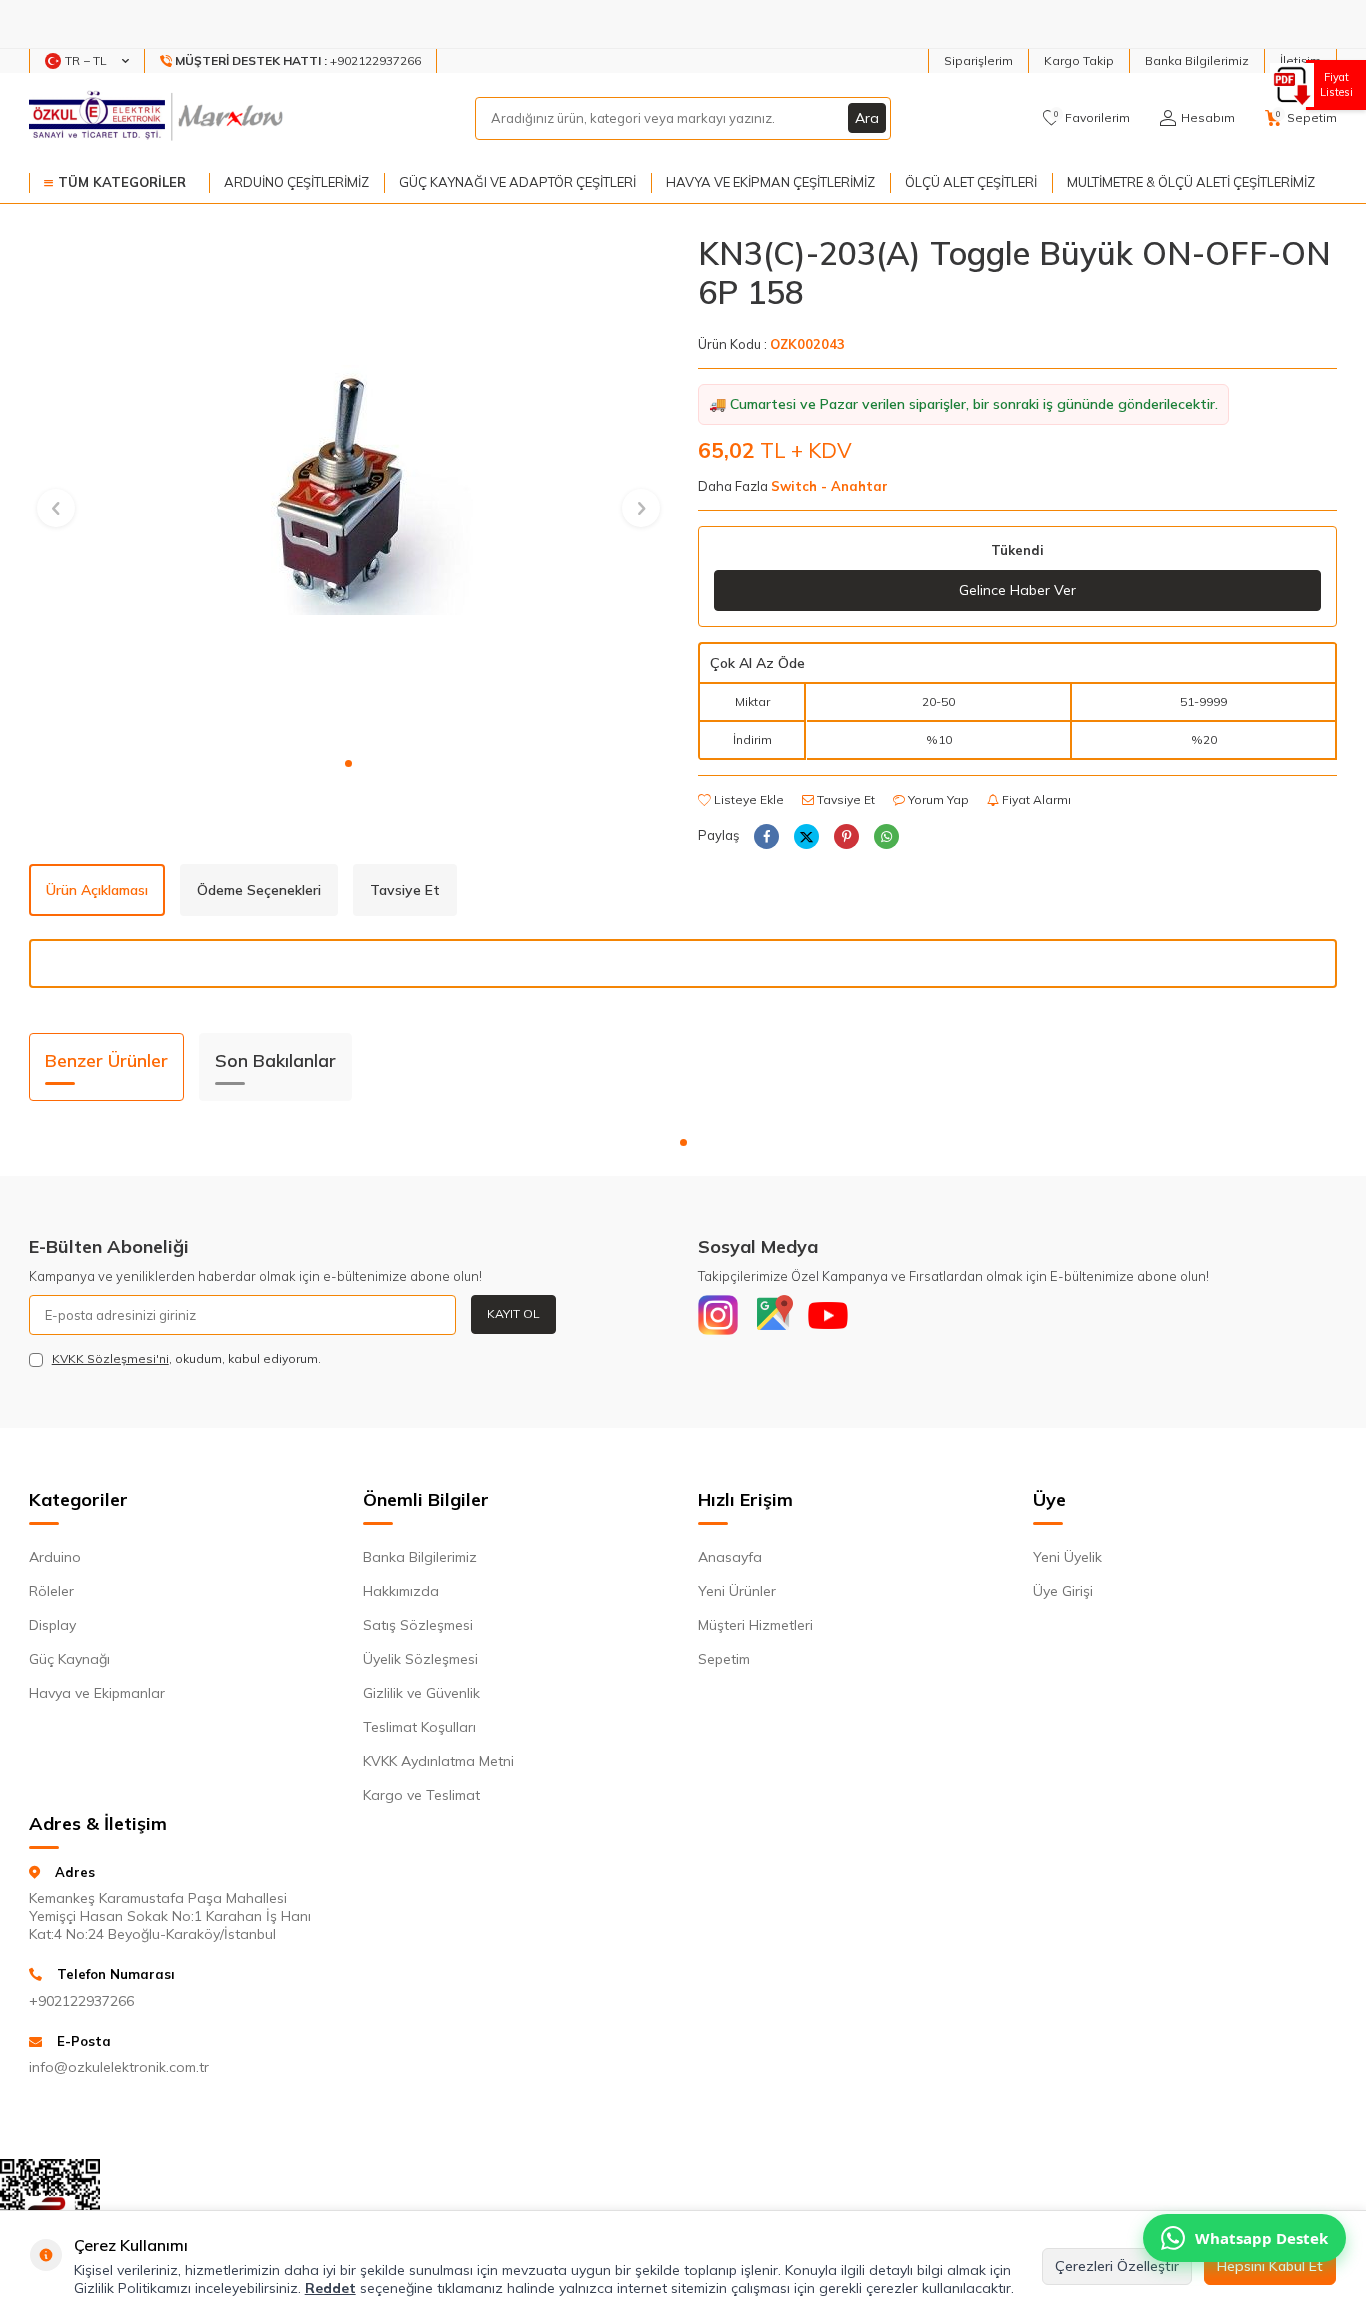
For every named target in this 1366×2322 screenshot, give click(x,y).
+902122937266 (81, 2001)
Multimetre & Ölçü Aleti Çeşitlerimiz (1191, 182)
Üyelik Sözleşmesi (420, 1659)
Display (52, 1625)
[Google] (773, 1315)
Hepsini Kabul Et (1270, 2266)
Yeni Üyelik (1067, 1557)
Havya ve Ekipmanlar (97, 1693)
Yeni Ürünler (737, 1591)
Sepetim (724, 1659)
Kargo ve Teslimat (421, 1795)
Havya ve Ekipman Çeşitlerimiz (770, 182)
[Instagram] (718, 1315)
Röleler (51, 1591)
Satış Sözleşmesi (418, 1625)
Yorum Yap (937, 799)
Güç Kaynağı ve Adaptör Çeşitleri (517, 182)
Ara (867, 118)
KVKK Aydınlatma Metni (438, 1761)
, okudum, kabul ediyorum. (186, 1358)
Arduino (55, 1557)
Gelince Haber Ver (1017, 590)
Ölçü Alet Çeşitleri (971, 182)
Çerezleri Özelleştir (1117, 2266)
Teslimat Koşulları (419, 1727)
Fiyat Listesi (1336, 84)
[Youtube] (828, 1315)
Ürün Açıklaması (97, 890)
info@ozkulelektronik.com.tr (119, 2067)
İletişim (1300, 60)
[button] (348, 763)
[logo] (158, 118)
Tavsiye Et (844, 799)
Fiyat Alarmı (1035, 799)
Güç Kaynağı (69, 1659)
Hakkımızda (401, 1591)
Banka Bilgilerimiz (1197, 60)
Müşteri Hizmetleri (755, 1625)
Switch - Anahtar (829, 486)
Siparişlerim (978, 60)
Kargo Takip (1079, 60)
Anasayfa (730, 1557)
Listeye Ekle (747, 799)
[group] (348, 489)
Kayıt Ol (513, 1313)
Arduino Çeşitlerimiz (296, 182)
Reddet (330, 2288)
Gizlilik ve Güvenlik (421, 1693)
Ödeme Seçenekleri (259, 890)
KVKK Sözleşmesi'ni (110, 1358)
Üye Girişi (1063, 1591)
